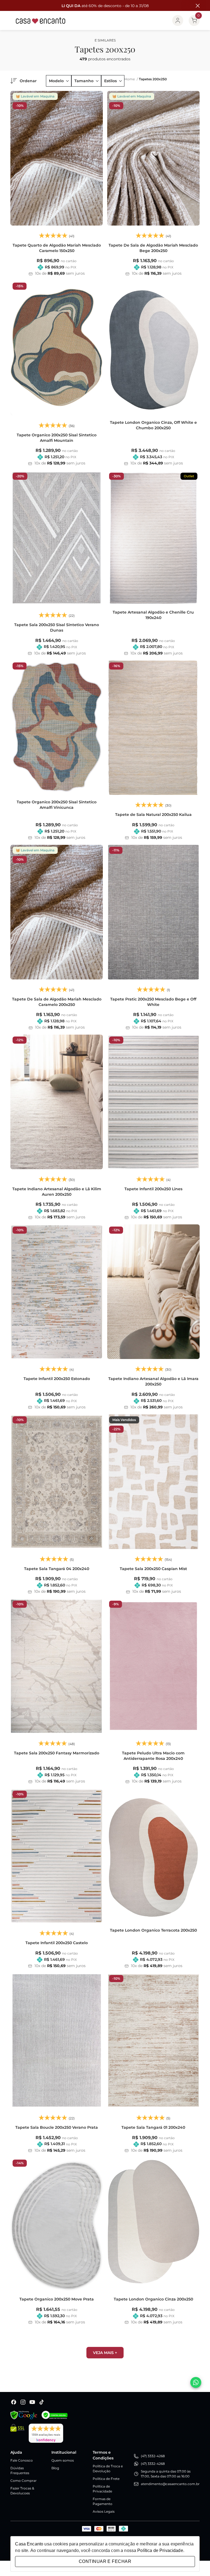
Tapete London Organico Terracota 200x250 (153, 1930)
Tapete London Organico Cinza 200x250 (153, 2299)
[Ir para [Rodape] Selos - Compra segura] (55, 2415)
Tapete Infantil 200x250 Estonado (57, 1379)
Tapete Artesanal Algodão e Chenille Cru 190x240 (153, 615)
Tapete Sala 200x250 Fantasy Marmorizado (57, 1753)
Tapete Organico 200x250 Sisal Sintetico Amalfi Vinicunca (57, 805)
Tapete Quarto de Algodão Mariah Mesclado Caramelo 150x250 (57, 248)
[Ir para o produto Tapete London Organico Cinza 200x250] (153, 2225)
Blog (55, 2468)
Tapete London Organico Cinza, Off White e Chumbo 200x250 (153, 425)
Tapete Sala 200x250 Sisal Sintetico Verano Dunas (57, 627)
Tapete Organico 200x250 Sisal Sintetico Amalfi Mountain (57, 438)
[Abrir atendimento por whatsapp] (196, 2382)
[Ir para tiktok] (42, 2402)
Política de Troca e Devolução (108, 2469)
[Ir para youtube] (32, 2402)
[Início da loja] (41, 20)
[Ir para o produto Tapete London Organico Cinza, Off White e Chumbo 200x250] (153, 348)
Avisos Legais (104, 2511)
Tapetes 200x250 (153, 79)
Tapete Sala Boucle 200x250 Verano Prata (57, 2127)
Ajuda (16, 2452)
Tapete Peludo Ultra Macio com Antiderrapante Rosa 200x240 (153, 1756)
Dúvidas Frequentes (20, 2470)
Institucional (64, 2452)
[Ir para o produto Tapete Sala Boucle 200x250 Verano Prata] (57, 2040)
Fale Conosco (22, 2460)
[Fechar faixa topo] (195, 6)
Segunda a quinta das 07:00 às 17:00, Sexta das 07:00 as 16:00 (166, 2474)
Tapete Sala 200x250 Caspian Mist (153, 1569)
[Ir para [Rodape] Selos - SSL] (17, 2433)
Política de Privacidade (102, 2489)
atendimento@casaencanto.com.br (170, 2484)
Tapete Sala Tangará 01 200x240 (153, 2127)
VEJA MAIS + (105, 2353)
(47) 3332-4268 (153, 2456)
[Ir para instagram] (23, 2402)
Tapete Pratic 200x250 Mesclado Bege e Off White (153, 1002)
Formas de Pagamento (103, 2501)
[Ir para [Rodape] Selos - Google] (24, 2415)
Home (131, 79)
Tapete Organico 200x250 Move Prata (57, 2299)
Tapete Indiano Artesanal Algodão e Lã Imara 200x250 (153, 1381)
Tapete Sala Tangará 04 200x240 (57, 1569)
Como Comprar (24, 2481)
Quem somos (63, 2460)
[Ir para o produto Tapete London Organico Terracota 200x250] (153, 1856)
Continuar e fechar (105, 2561)
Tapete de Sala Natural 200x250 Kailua (153, 815)
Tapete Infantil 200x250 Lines (153, 1189)
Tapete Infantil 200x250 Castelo (57, 1943)
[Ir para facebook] (14, 2402)
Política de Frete (106, 2479)
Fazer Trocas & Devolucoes (22, 2491)
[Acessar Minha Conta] (178, 20)
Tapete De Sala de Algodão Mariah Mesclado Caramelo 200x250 (57, 1002)
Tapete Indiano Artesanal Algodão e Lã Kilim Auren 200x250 (57, 1192)
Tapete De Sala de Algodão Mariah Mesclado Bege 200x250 (153, 248)
